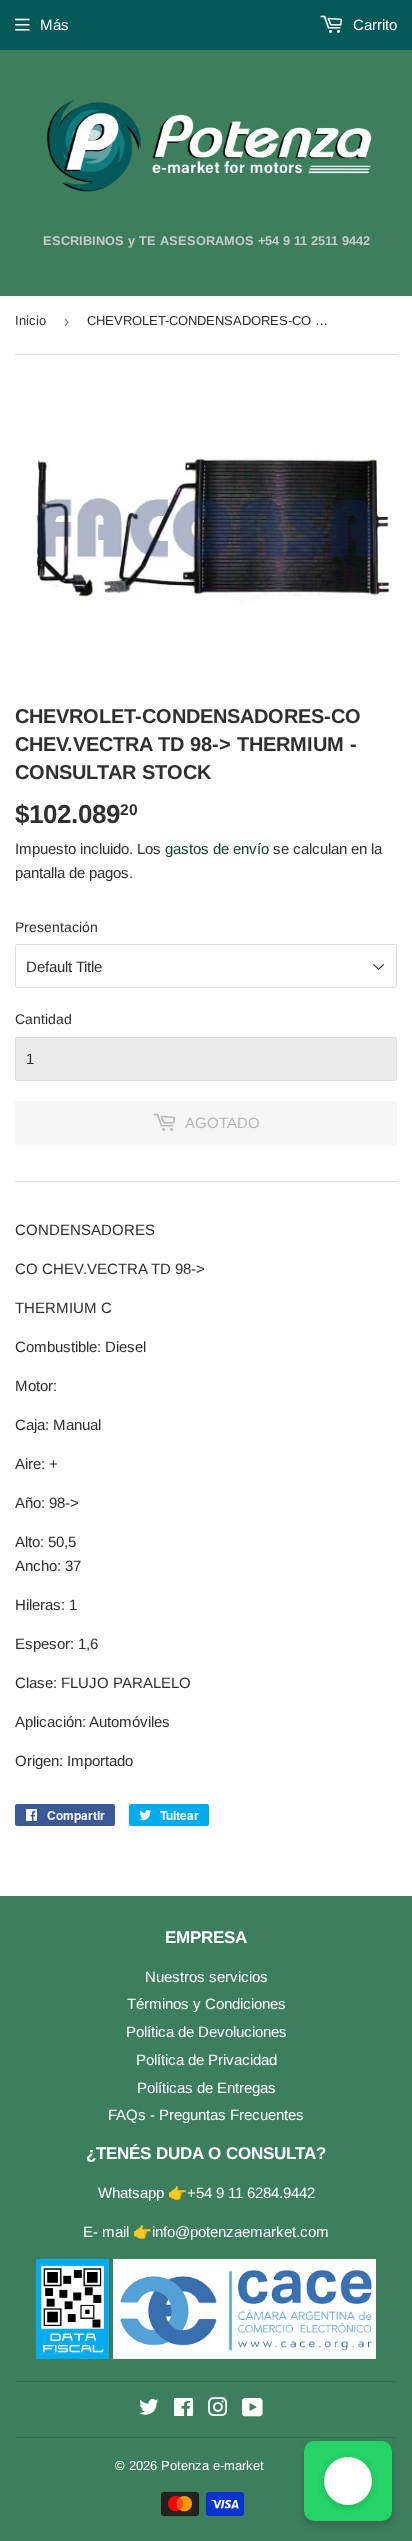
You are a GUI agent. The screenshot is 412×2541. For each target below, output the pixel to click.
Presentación (56, 927)
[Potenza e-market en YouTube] (252, 2409)
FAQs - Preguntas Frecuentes (206, 2114)
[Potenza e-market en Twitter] (149, 2409)
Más (54, 24)
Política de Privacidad (206, 2059)
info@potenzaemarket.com (240, 2231)
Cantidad (43, 1019)
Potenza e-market (212, 2465)
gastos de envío (217, 848)
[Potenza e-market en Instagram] (218, 2409)
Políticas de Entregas (206, 2087)
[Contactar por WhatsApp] (348, 2481)
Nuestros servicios (206, 1976)
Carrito (373, 24)
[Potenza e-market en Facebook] (183, 2409)
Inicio (30, 320)
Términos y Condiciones (206, 2003)
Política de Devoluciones (206, 2031)
